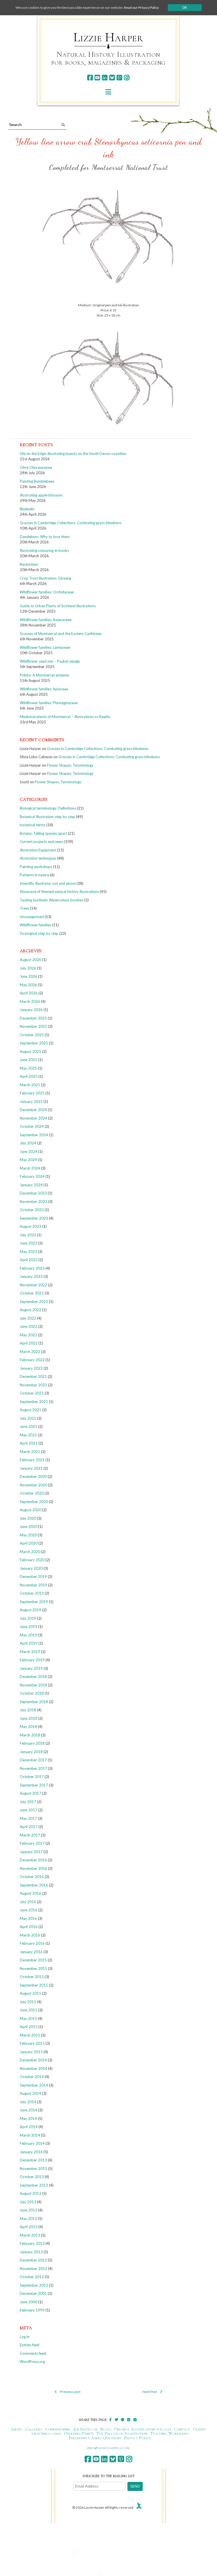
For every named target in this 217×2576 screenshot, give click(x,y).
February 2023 (32, 1268)
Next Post (150, 2392)
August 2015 (31, 1993)
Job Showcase (86, 2429)
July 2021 (28, 1418)
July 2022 (28, 1318)
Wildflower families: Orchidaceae (47, 592)
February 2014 (32, 2143)
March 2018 (30, 1735)
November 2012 (33, 2269)
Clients (200, 2429)
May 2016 (28, 1918)
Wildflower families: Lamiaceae (45, 647)
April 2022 (29, 1343)
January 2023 (31, 1276)
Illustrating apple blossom (41, 495)
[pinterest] (119, 78)
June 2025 (29, 1060)
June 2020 (29, 1526)
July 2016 (28, 1902)
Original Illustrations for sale (143, 2429)
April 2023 (29, 1260)
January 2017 (31, 1852)
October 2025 (32, 1035)
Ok (185, 8)
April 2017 (29, 1827)
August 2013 (31, 2193)
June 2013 (29, 2210)
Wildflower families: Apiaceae (44, 689)
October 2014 (32, 2077)
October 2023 (32, 1210)
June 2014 (29, 2110)
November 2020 (33, 1485)
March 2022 (30, 1352)
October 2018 (32, 1693)
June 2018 (29, 1718)
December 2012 (33, 2260)
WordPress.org (32, 2362)
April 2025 (29, 1076)
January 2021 (31, 1468)
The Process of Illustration (122, 2433)
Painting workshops (36, 867)
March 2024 (30, 1168)
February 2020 (32, 1560)
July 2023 (28, 1235)
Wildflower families (35, 925)
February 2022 (32, 1360)
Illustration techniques (38, 858)
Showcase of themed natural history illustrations (59, 892)
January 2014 (31, 2152)
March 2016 (30, 1935)
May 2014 (28, 2119)
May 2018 (28, 1727)
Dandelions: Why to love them (45, 537)
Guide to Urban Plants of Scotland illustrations (58, 606)
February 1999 (32, 2310)
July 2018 (28, 1710)
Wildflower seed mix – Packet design (50, 661)
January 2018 (31, 1752)
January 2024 (31, 1185)
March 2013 (30, 2235)
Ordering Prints (79, 2433)
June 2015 (29, 2010)
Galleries (34, 2429)
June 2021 (29, 1426)
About (17, 2429)
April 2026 (29, 993)
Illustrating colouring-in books (44, 550)
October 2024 (32, 1126)
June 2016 (29, 1910)
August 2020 (31, 1510)
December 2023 (33, 1193)
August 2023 (31, 1226)
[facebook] (90, 78)
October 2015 (32, 1977)
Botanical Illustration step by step (47, 817)
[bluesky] (112, 78)
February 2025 (32, 1093)
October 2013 (32, 2177)
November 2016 (33, 1868)
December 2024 (33, 1110)
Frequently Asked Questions (95, 2438)
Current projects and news (42, 842)
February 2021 (32, 1460)
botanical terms (33, 825)
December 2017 (33, 1760)
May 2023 (28, 1252)
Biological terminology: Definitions (48, 808)
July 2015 (28, 2002)
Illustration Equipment (38, 850)
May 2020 (28, 1535)
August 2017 (31, 1793)
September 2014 (34, 2085)
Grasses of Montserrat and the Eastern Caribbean (61, 634)
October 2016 (32, 1877)
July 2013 (28, 2202)
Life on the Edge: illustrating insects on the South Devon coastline (73, 454)
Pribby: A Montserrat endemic (45, 675)
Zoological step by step (39, 933)
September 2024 (34, 1135)
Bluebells (27, 509)
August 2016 (31, 1893)
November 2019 (33, 1585)
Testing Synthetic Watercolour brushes (52, 900)
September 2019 (34, 1602)
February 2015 (32, 2043)
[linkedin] (105, 78)
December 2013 (33, 2160)
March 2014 (30, 2135)
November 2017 (33, 1768)
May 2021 (28, 1435)
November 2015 (33, 1968)
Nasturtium (29, 564)
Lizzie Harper (108, 37)
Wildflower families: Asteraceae (46, 620)
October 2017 (32, 1777)
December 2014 (33, 2060)
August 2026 (31, 960)
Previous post (70, 2392)
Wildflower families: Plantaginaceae (49, 703)
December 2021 (33, 1376)
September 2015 (34, 1985)
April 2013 (29, 2227)
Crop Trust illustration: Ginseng (45, 578)
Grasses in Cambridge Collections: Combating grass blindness (70, 523)
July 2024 (28, 1143)
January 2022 (31, 1368)
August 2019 (31, 1610)
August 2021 (31, 1410)
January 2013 (31, 2252)
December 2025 (33, 1018)
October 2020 (32, 1493)
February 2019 (32, 1660)
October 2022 (32, 1293)
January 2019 (31, 1668)
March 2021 (30, 1452)
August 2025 (31, 1051)
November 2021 (33, 1385)
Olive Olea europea (36, 467)
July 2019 (28, 1618)
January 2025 (31, 1101)
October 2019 (32, 1593)
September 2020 (34, 1502)
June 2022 (29, 1326)
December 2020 (33, 1476)
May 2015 (28, 2018)
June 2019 (29, 1627)
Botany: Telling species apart (43, 833)
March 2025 (30, 1085)
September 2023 (34, 1218)
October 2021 (32, 1393)
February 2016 (32, 1943)
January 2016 (31, 1952)
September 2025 (34, 1043)
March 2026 (30, 1001)
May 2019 (28, 1635)
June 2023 (29, 1243)
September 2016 (34, 1885)
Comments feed (33, 2353)
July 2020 (28, 1518)
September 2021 (34, 1402)
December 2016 (33, 1860)
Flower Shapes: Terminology (70, 765)
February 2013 (32, 2243)
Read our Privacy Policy (141, 7)
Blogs (106, 2429)
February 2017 (32, 1843)
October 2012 (32, 2277)
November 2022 (33, 1285)
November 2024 (33, 1118)
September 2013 (34, 2185)
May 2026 (28, 985)
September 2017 (34, 1785)
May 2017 (28, 1818)
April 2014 (29, 2127)
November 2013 (33, 2169)
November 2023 (33, 1202)
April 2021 (29, 1443)
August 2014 (31, 2093)
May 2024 (28, 1160)
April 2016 (29, 1927)
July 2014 (28, 2102)
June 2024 (29, 1152)
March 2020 (30, 1552)
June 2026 (29, 976)
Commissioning (58, 2429)
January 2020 (31, 1568)
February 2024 (32, 1176)
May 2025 (28, 1068)
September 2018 (34, 1702)
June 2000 (29, 2302)
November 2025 (33, 1026)
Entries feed (30, 2345)
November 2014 (33, 2068)
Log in (25, 2337)
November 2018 (33, 1685)
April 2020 (29, 1543)
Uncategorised (32, 917)
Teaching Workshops (169, 2433)
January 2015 (31, 2052)
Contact (182, 2429)
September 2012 (34, 2285)
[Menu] (108, 92)
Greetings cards (46, 2433)
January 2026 (31, 1010)
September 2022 (34, 1302)
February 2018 (32, 1743)
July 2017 (28, 1802)
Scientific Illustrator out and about (48, 883)
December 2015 (33, 1960)
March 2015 (30, 2035)
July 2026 (28, 968)
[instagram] (127, 78)
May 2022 (28, 1335)
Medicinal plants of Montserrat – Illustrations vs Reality (65, 717)
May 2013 (28, 2219)
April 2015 (29, 2027)
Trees (24, 908)
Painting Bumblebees (37, 481)
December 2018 (33, 1677)
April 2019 (29, 1643)
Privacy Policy (137, 2438)
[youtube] (97, 78)
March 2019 (30, 1652)
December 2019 (33, 1577)
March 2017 (30, 1835)
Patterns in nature (34, 875)
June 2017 (29, 1810)
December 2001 (33, 2293)
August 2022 (31, 1310)
